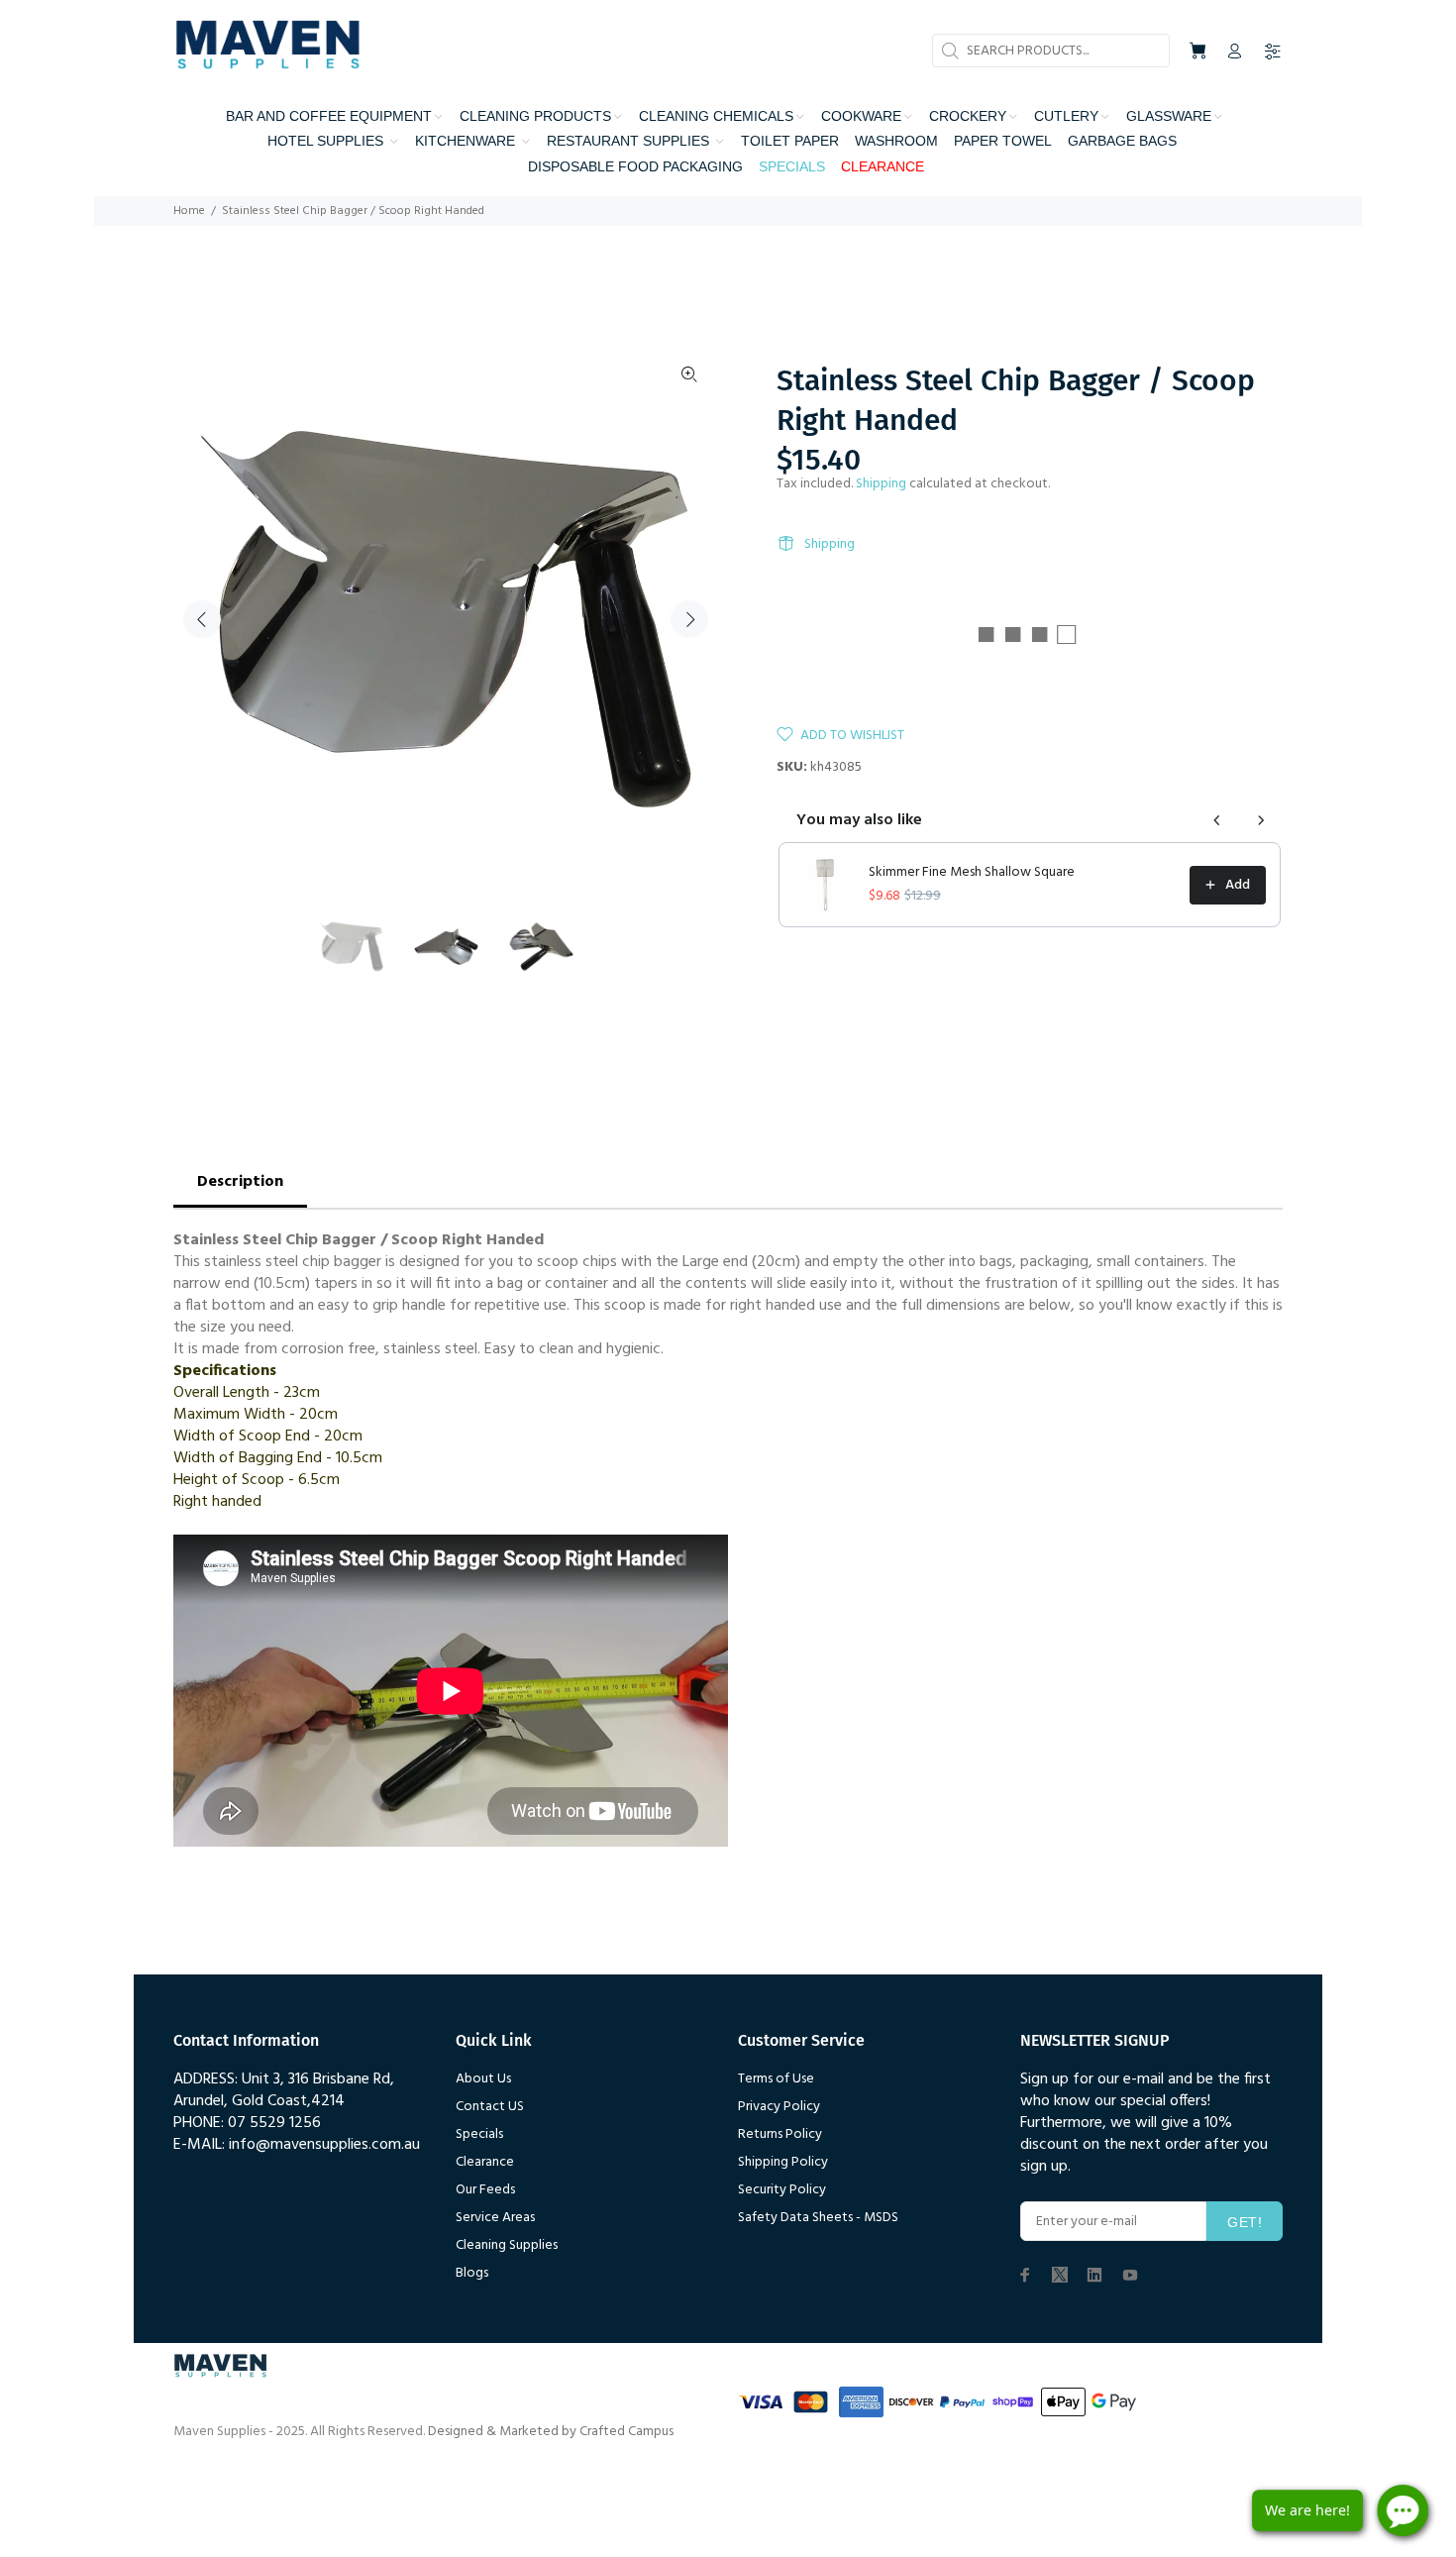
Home (189, 211)
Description (240, 1182)
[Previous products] (1217, 820)
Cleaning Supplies (507, 2245)
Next (689, 619)
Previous (202, 619)
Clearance (485, 2162)
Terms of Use (776, 2079)
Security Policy (782, 2190)
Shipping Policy (783, 2162)
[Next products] (1261, 820)
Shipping (881, 484)
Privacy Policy (779, 2107)
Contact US (490, 2107)
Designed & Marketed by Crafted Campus (551, 2432)
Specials (479, 2134)
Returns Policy (780, 2134)
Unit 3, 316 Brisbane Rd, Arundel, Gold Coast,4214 (284, 2090)
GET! (1245, 2222)
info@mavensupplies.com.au (324, 2145)
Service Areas (495, 2218)
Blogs (472, 2273)
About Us (483, 2079)
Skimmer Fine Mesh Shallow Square (972, 873)
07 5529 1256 (274, 2123)
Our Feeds (485, 2190)
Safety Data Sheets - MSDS (818, 2218)
